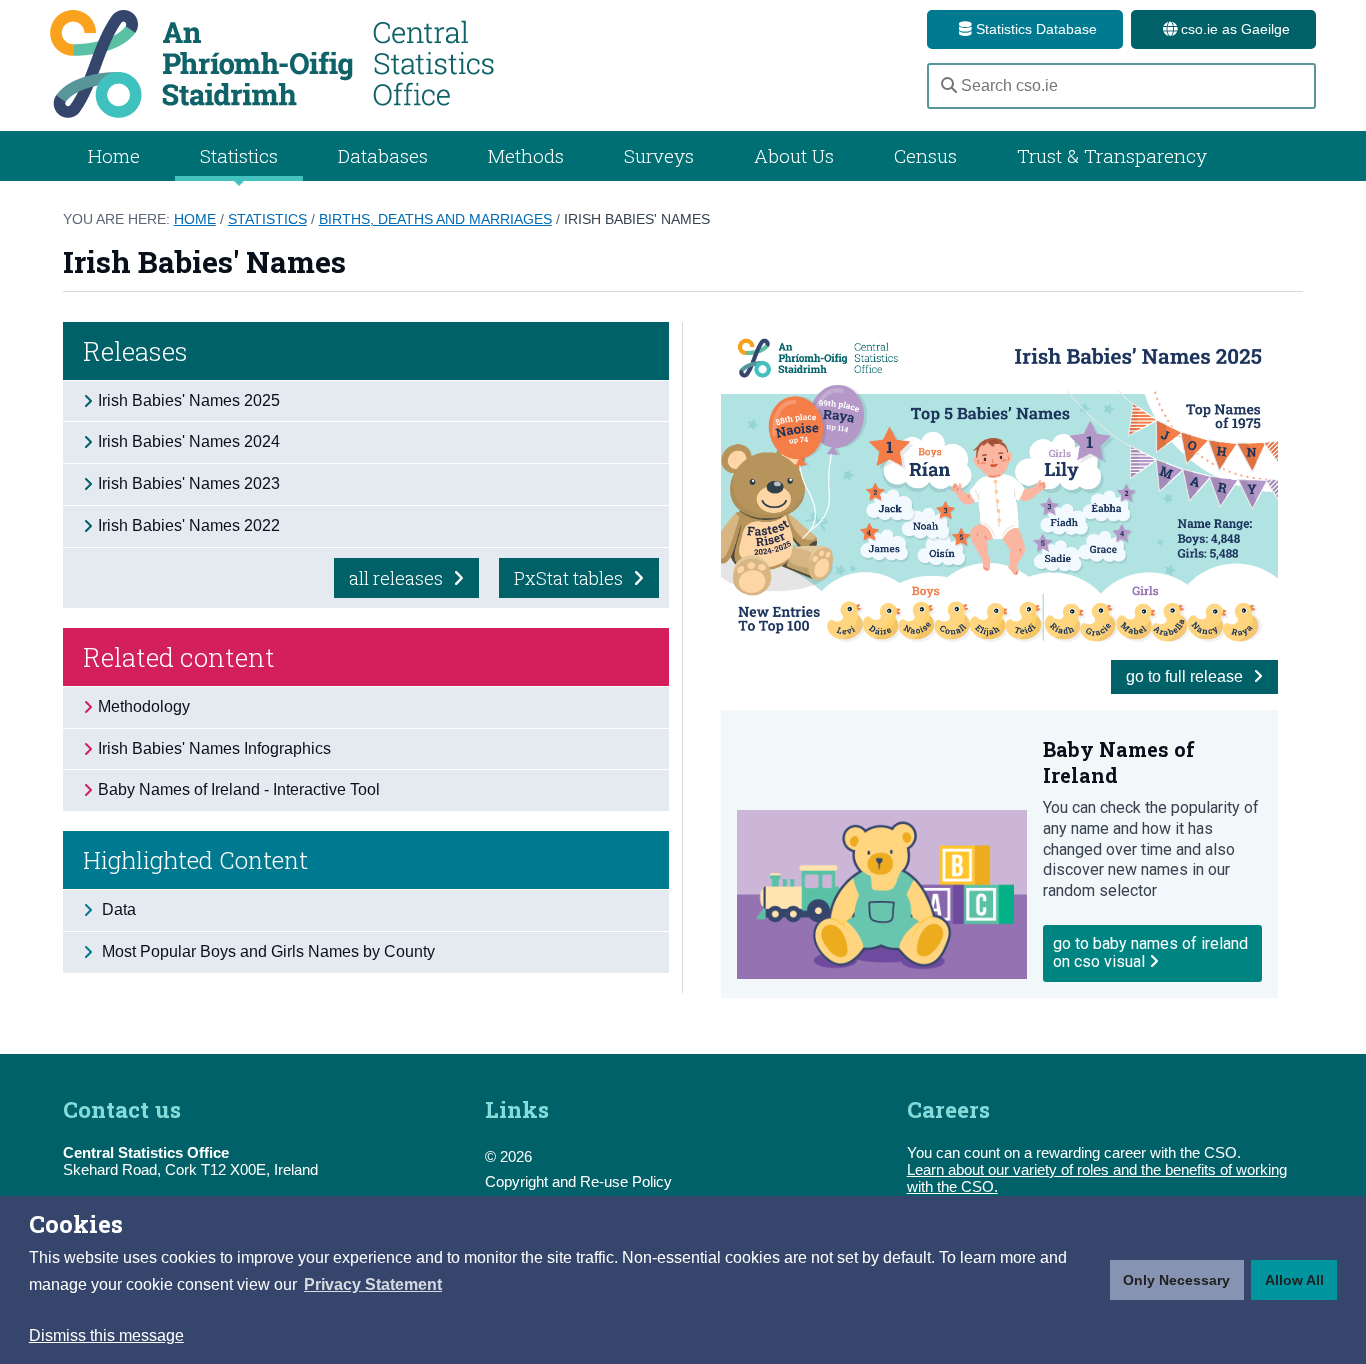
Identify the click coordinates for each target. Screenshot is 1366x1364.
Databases (383, 155)
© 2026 (508, 1156)
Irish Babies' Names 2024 (189, 441)
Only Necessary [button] (1176, 1280)
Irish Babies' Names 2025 (189, 400)
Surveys (659, 155)
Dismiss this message (106, 1335)
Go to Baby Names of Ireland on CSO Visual (1150, 952)
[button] (373, 1285)
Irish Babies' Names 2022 (189, 525)
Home (114, 155)
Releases (135, 351)
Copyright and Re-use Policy (578, 1181)
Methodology (144, 706)
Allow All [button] (1294, 1280)
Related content (179, 657)
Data (117, 909)
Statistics (267, 219)
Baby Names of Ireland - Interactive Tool (239, 789)
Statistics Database (1034, 29)
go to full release (1186, 676)
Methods (526, 155)
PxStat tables (570, 578)
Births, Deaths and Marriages (435, 219)
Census (925, 155)
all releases (398, 578)
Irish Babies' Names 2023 (189, 483)
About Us (794, 155)
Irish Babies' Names (637, 219)
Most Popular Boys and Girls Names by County (266, 951)
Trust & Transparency (1112, 155)
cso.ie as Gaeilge (1233, 29)
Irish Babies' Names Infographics (214, 748)
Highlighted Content (195, 860)
